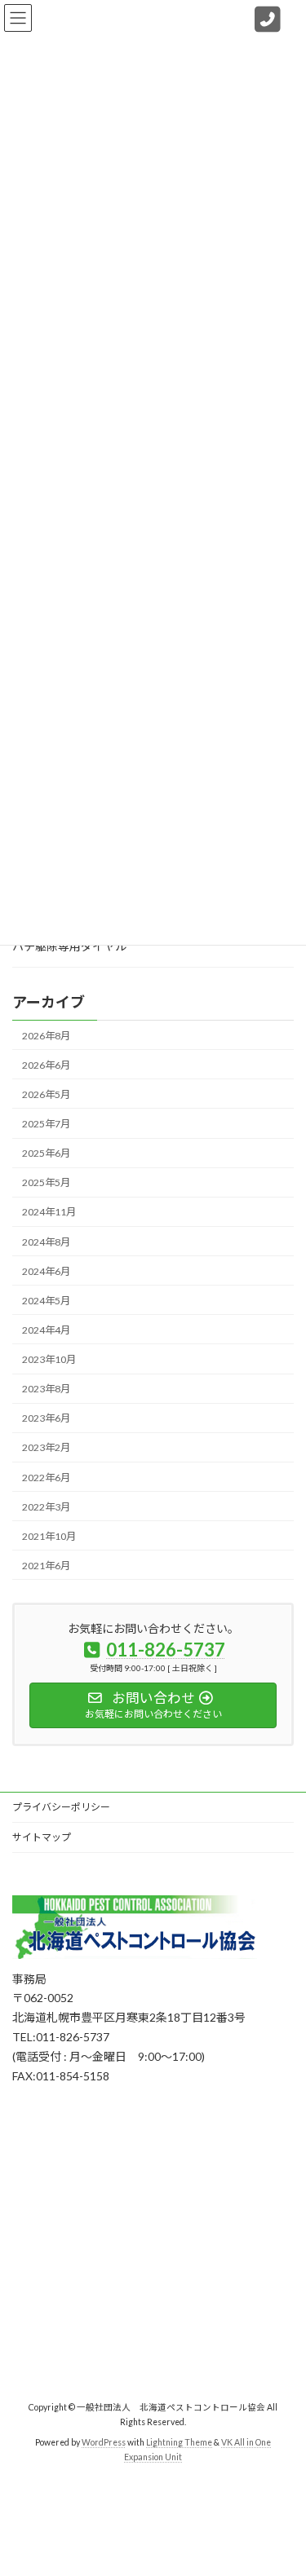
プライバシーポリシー (61, 1807)
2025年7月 (46, 1124)
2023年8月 (46, 1389)
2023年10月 (49, 1359)
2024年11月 (49, 1212)
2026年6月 (46, 1065)
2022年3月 (46, 1506)
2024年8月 (46, 1241)
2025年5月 (46, 1182)
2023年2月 (46, 1447)
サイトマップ (42, 1837)
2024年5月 (46, 1301)
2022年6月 (46, 1477)
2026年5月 (46, 1094)
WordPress (104, 2442)
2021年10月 (49, 1536)
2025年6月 (46, 1153)
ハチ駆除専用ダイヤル (69, 946)
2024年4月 (46, 1330)
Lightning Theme (179, 2442)
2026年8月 (46, 1035)
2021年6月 (46, 1566)
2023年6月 (46, 1418)
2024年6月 (46, 1270)
